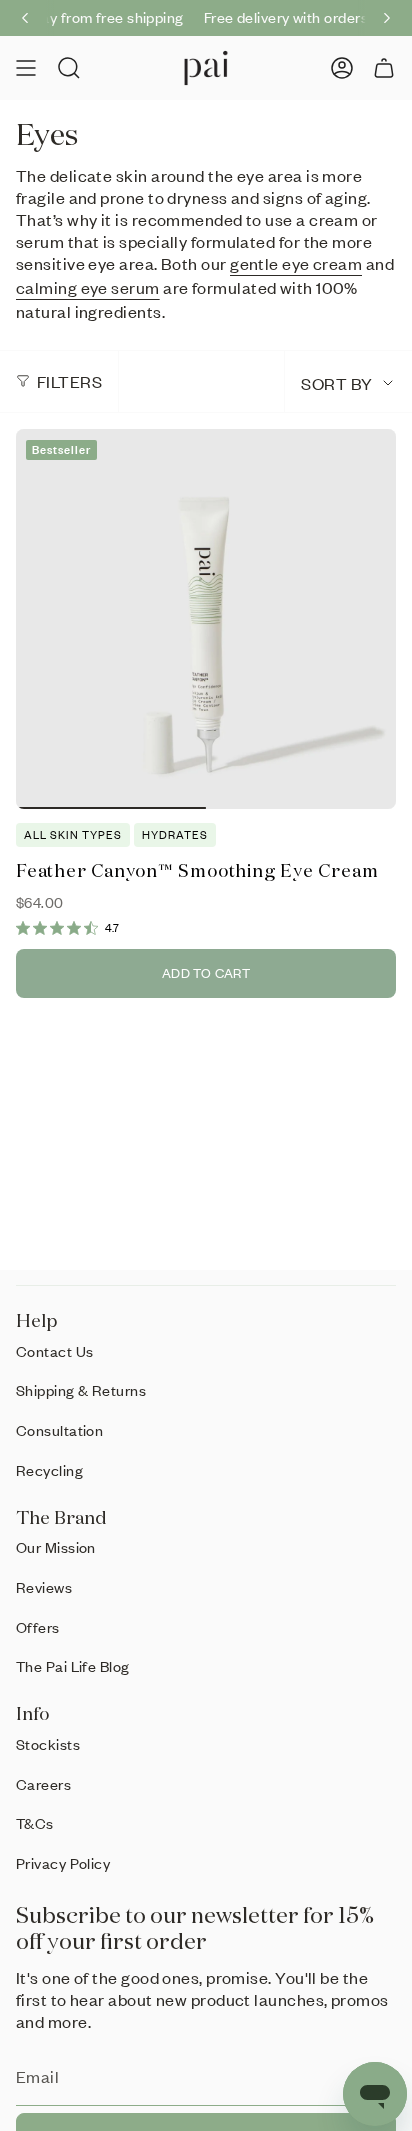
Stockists (48, 1744)
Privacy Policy (63, 1863)
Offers (38, 1627)
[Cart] (384, 68)
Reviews (44, 1587)
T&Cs (35, 1823)
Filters (69, 381)
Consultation (59, 1430)
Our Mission (56, 1547)
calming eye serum (88, 287)
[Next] (387, 18)
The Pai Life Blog (73, 1666)
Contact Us (55, 1351)
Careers (43, 1784)
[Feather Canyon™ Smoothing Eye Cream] (206, 619)
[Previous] (25, 18)
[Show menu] (26, 68)
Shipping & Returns (81, 1390)
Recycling (49, 1470)
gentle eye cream (296, 263)
